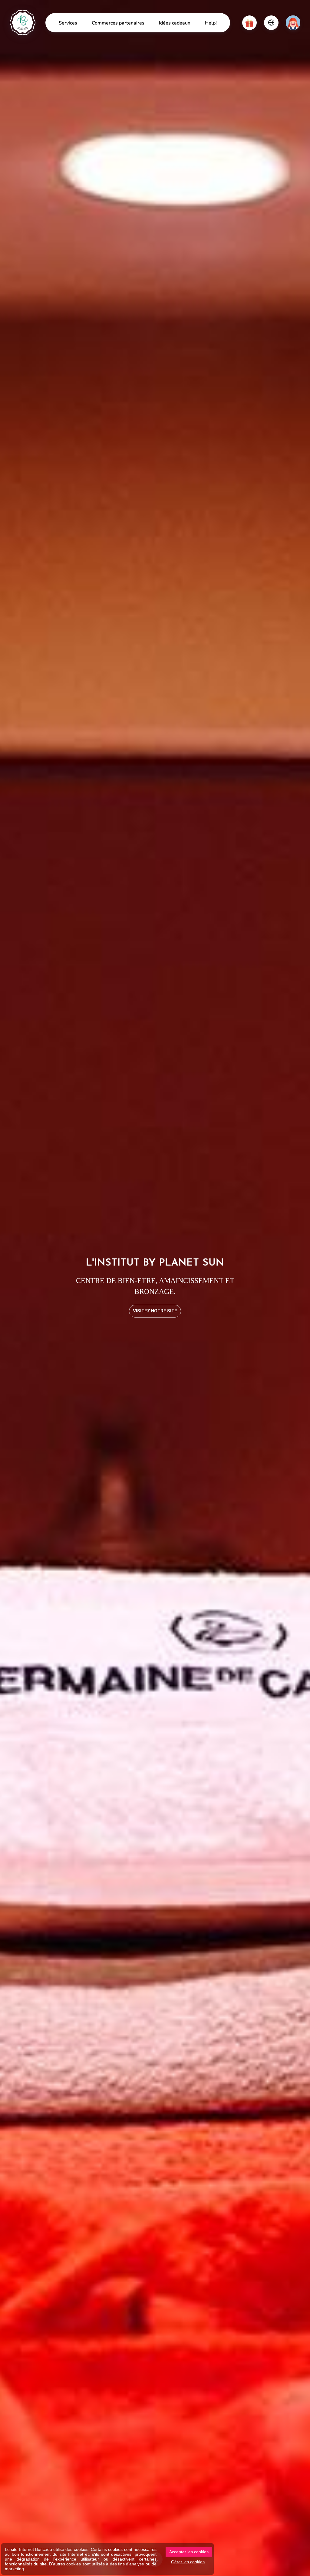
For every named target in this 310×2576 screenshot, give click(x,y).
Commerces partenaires (118, 23)
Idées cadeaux (175, 23)
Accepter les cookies (189, 2552)
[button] (249, 23)
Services (68, 23)
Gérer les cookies (188, 2562)
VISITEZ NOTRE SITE (155, 1311)
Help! (211, 23)
